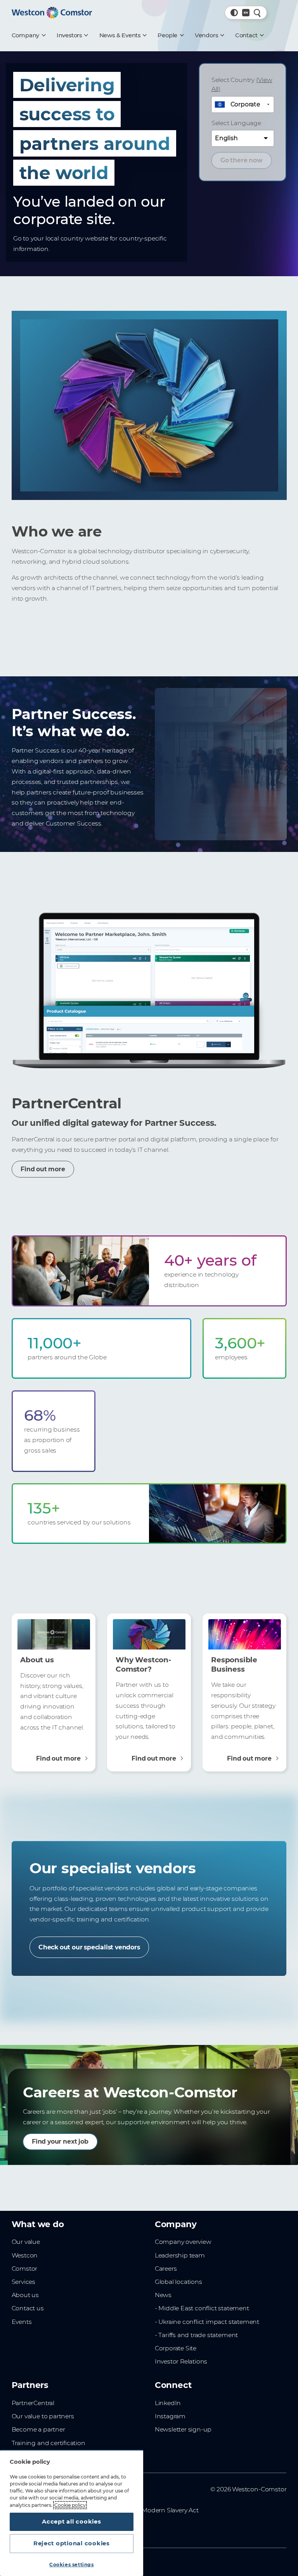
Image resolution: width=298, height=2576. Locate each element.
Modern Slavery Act (170, 2510)
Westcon (25, 2255)
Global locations (178, 2282)
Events (22, 2322)
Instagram (170, 2416)
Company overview (183, 2242)
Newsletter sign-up (183, 2429)
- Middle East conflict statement (202, 2308)
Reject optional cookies (72, 2543)
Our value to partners (43, 2416)
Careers (166, 2269)
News (163, 2295)
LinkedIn (168, 2403)
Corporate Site (176, 2348)
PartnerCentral (33, 2403)
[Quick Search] (257, 13)
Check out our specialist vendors (89, 1947)
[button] (234, 13)
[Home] (52, 13)
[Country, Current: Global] (246, 13)
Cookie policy (70, 2505)
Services (23, 2282)
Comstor (25, 2269)
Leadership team (180, 2255)
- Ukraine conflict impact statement (207, 2322)
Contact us (28, 2308)
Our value (26, 2242)
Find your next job (60, 2142)
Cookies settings (72, 2565)
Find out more (43, 1170)
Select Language (236, 123)
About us (25, 2295)
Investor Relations (181, 2361)
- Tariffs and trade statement (196, 2335)
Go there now (242, 160)
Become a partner (38, 2429)
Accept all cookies (71, 2522)
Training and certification (49, 2443)
